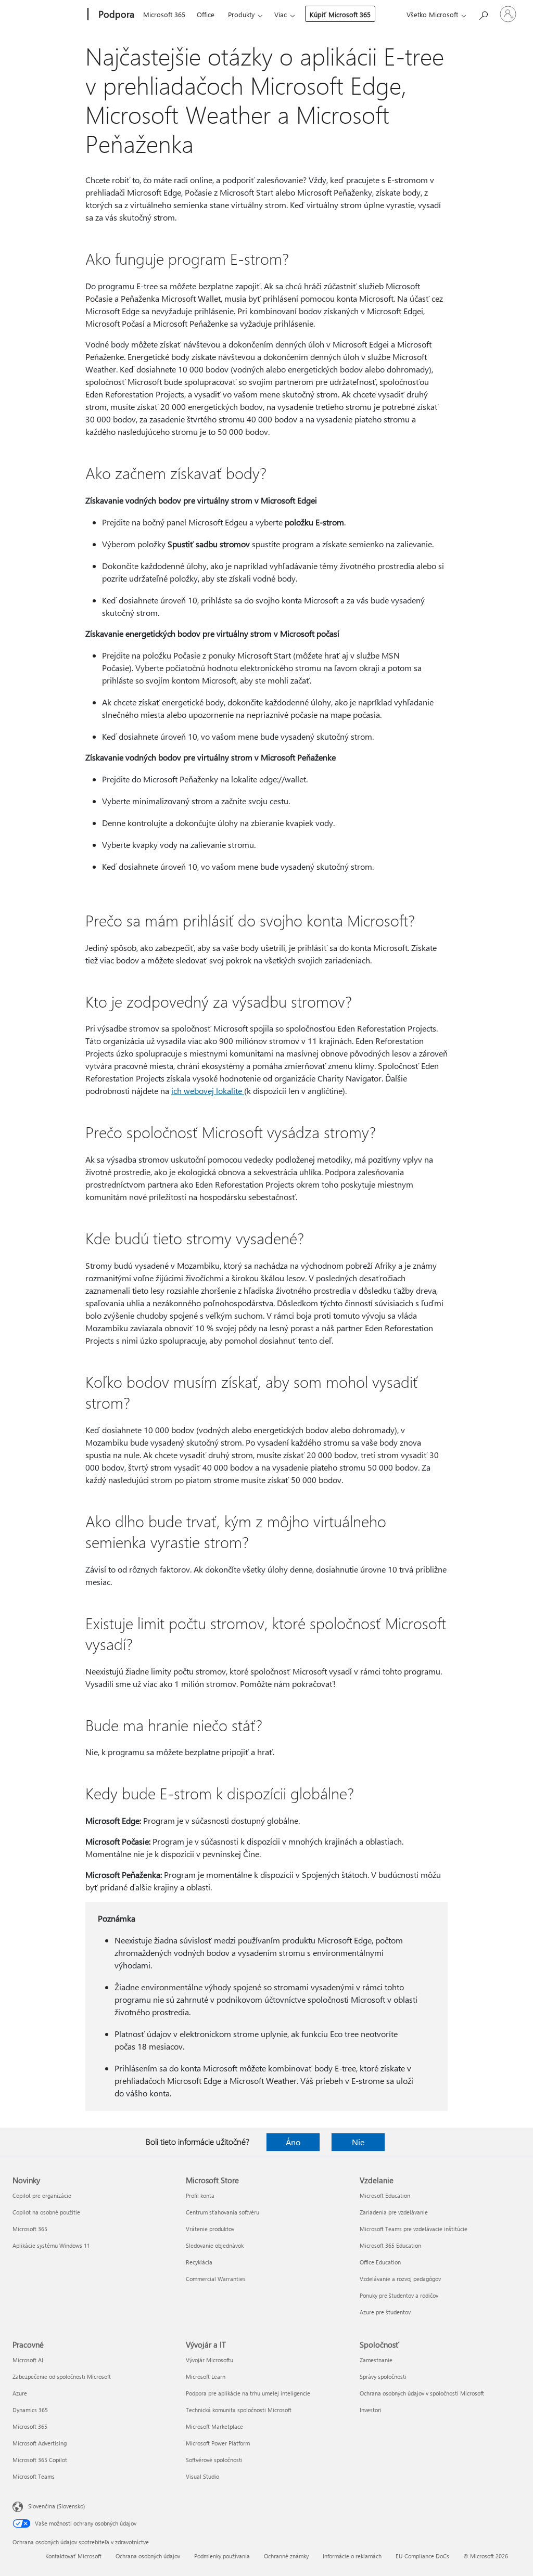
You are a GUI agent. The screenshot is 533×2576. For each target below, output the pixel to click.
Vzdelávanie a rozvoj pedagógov (400, 2279)
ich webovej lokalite (208, 1091)
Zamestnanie (376, 2360)
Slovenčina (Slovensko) (56, 2506)
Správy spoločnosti (383, 2377)
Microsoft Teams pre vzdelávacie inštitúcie (414, 2229)
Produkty (241, 14)
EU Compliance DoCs (422, 2556)
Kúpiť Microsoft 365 (340, 14)
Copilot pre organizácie (42, 2195)
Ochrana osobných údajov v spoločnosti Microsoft (422, 2393)
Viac (281, 14)
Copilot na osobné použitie (46, 2212)
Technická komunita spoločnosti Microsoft (239, 2410)
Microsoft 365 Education (390, 2245)
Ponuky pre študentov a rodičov (399, 2295)
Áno (293, 2142)
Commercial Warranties (216, 2279)
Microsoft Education (385, 2195)
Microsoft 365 (164, 14)
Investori (371, 2410)
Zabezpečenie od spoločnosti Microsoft (62, 2377)
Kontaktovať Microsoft (73, 2556)
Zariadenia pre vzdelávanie (394, 2212)
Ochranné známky (286, 2556)
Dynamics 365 (30, 2410)
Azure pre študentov (385, 2312)
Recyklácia (199, 2262)
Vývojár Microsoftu (210, 2360)
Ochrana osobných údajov (148, 2556)
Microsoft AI (28, 2360)
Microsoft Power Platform (218, 2443)
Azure (20, 2393)
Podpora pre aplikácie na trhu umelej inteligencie (248, 2393)
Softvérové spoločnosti (214, 2460)
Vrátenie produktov (210, 2229)
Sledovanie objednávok (215, 2245)
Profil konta (200, 2195)
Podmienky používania (222, 2556)
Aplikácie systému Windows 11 (51, 2245)
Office (206, 14)
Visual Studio (202, 2476)
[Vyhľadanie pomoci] (483, 13)
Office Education (380, 2262)
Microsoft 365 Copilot (40, 2460)
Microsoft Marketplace (214, 2426)
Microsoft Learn (206, 2377)
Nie (358, 2142)
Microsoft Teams (34, 2476)
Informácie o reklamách (352, 2556)
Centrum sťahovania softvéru (223, 2212)
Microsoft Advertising (40, 2443)
